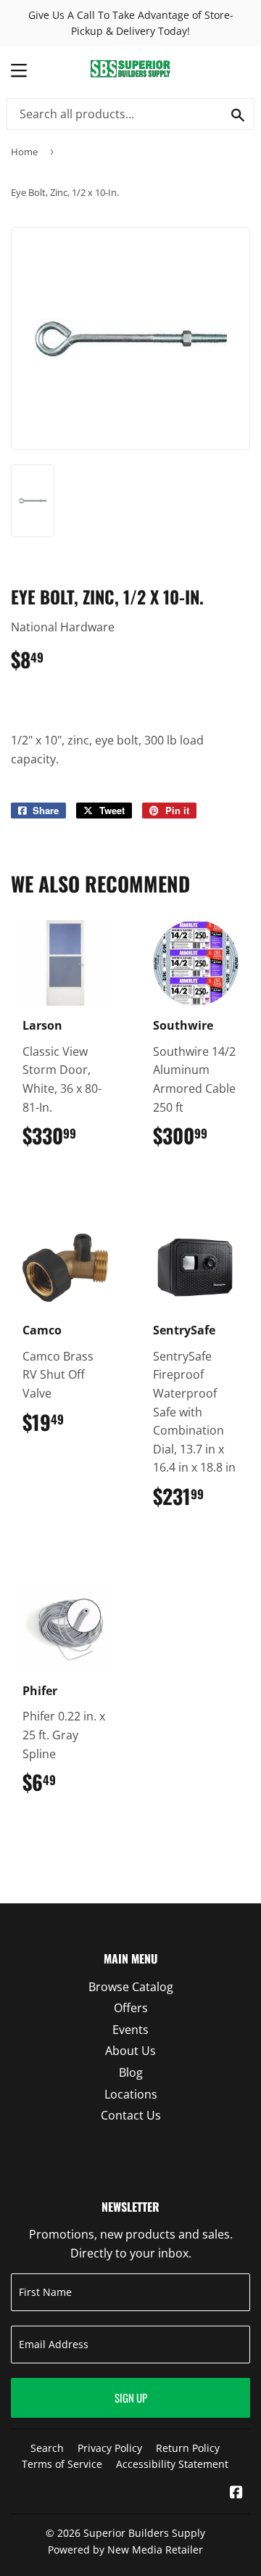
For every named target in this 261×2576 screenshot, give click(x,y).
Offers (131, 2008)
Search (47, 2448)
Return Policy (188, 2448)
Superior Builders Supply (144, 2533)
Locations (131, 2094)
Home (24, 152)
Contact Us (131, 2115)
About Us (130, 2051)
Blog (131, 2072)
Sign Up (131, 2397)
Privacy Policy (110, 2448)
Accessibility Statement (172, 2464)
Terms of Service (62, 2464)
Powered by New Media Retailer (125, 2550)
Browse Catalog (131, 1987)
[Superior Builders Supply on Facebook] (236, 2493)
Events (130, 2030)
